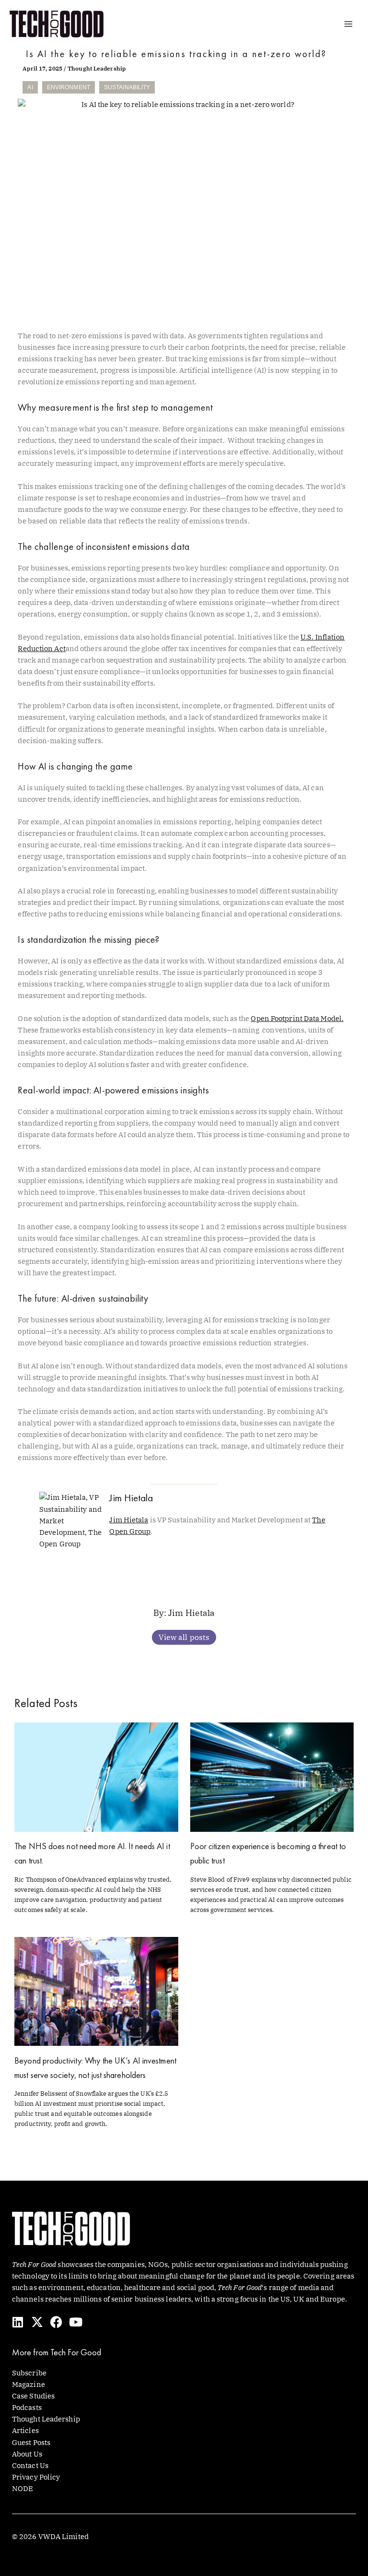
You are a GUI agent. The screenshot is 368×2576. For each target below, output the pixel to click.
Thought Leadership (97, 68)
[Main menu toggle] (348, 24)
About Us (27, 2454)
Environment (69, 87)
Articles (25, 2430)
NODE (23, 2488)
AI (30, 87)
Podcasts (27, 2407)
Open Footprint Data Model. (297, 1018)
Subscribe (29, 2373)
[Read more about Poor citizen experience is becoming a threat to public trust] (272, 1776)
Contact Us (30, 2465)
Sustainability (127, 87)
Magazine (29, 2384)
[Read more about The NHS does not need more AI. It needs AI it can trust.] (96, 1776)
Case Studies (33, 2396)
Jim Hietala (129, 1520)
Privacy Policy (36, 2477)
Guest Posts (31, 2442)
